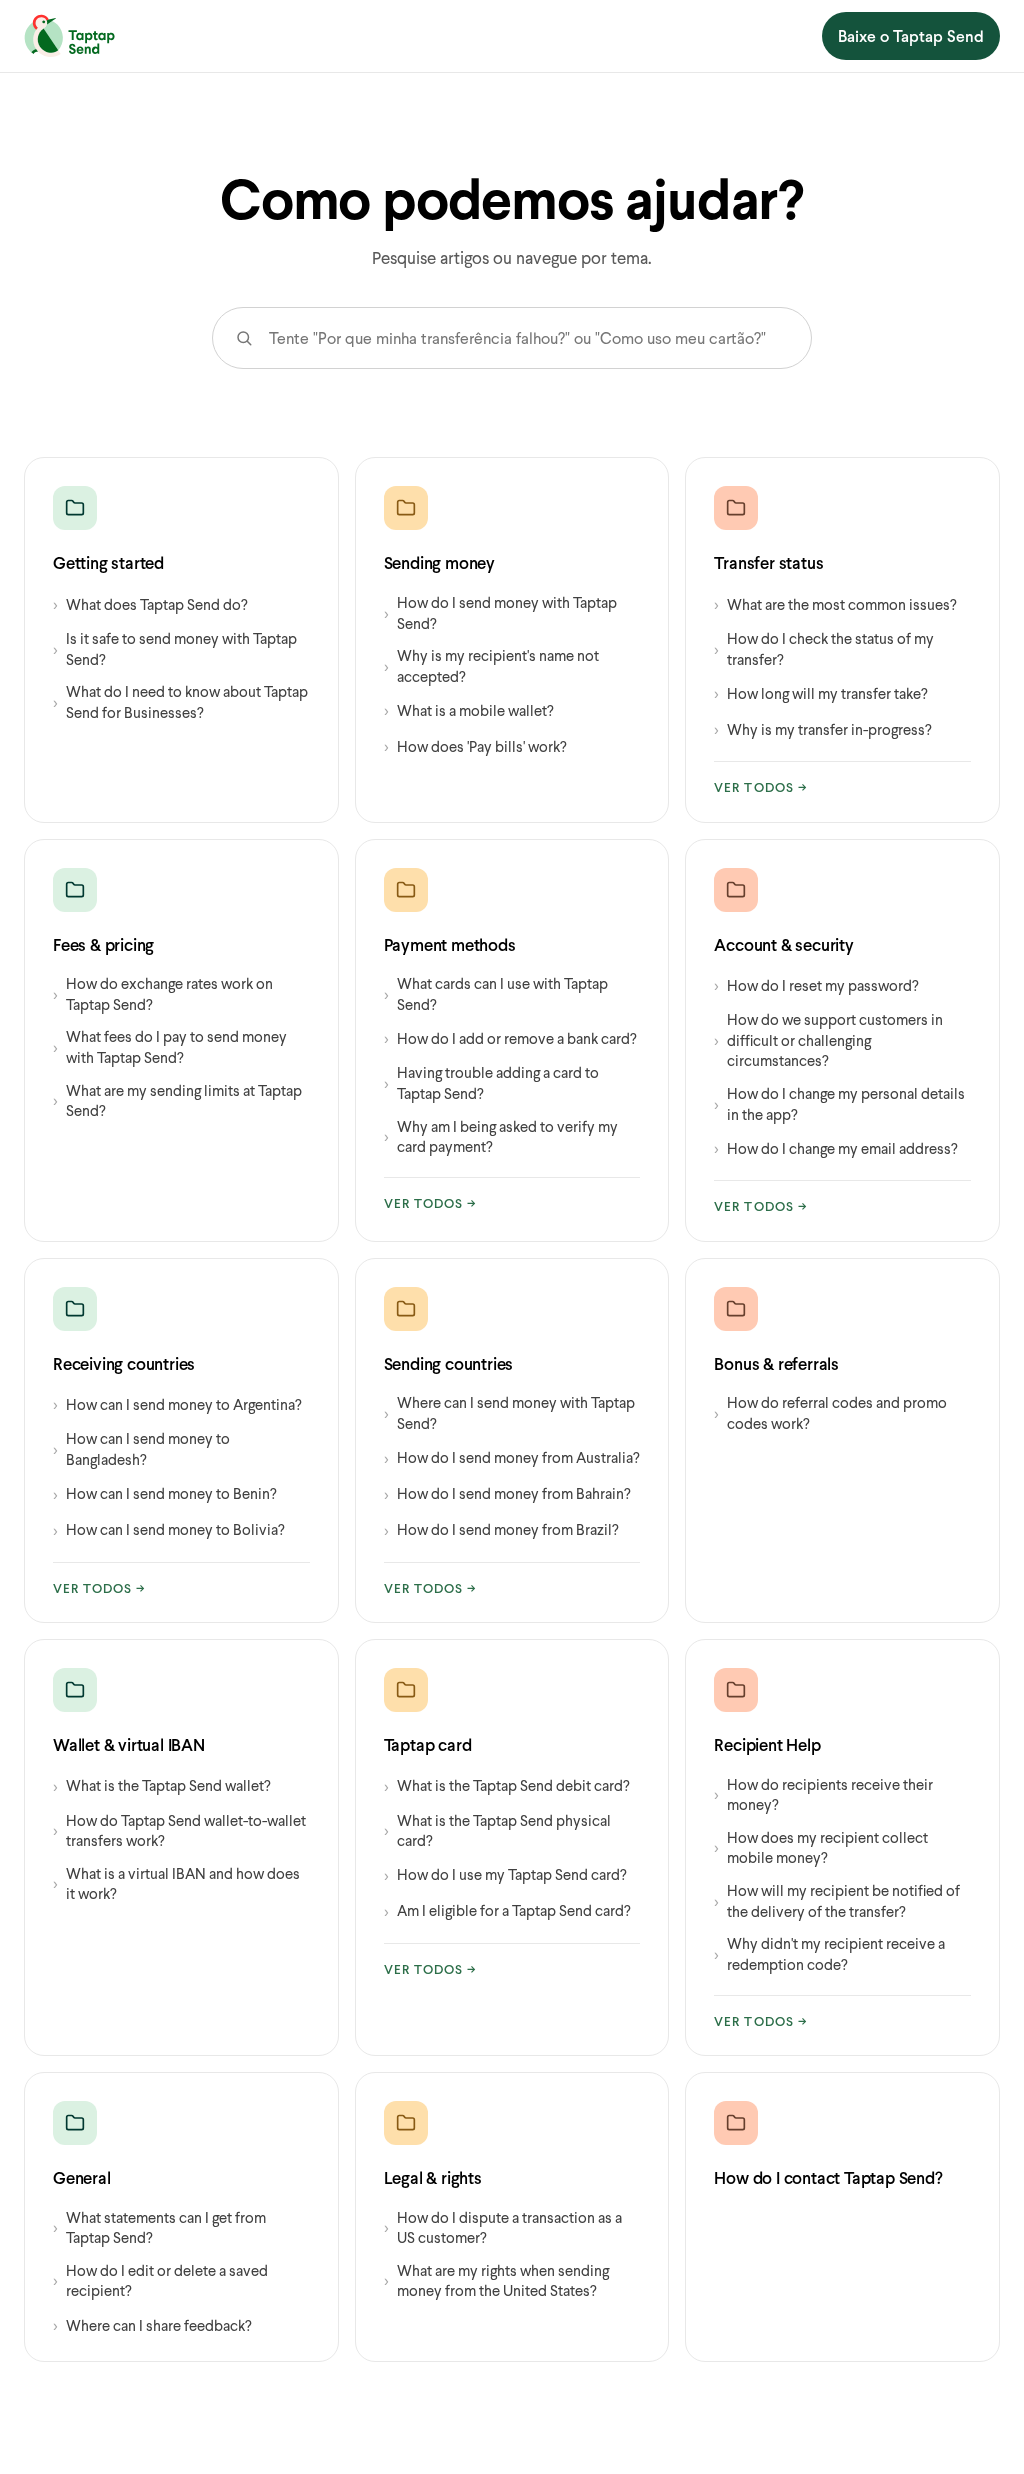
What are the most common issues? (835, 603)
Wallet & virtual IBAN (129, 1744)
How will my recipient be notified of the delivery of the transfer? (837, 1900)
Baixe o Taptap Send (911, 35)
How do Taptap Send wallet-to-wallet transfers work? (179, 1830)
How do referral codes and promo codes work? (830, 1412)
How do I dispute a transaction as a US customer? (503, 2227)
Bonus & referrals (776, 1363)
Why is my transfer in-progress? (823, 728)
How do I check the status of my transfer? (824, 648)
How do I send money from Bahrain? (507, 1493)
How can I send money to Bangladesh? (141, 1448)
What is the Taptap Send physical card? (497, 1830)
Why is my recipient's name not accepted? (491, 665)
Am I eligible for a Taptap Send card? (507, 1910)
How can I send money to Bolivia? (169, 1529)
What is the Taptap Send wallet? (162, 1785)
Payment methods (450, 944)
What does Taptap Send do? (150, 603)
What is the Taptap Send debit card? (507, 1785)
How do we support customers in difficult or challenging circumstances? (828, 1039)
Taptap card (428, 1744)
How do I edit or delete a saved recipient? (160, 2280)
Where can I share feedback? (152, 2324)
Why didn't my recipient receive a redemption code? (829, 1953)
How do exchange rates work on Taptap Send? (163, 993)
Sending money (439, 562)
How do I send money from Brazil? (501, 1529)
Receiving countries (124, 1363)
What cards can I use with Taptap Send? (496, 993)
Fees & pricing (103, 944)
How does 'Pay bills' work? (475, 745)
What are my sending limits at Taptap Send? (177, 1100)
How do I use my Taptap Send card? (505, 1874)
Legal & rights (433, 2177)
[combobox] (536, 338)
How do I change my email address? (836, 1147)
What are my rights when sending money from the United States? (496, 2280)
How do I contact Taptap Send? (828, 2177)
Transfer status (768, 562)
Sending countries (449, 1363)
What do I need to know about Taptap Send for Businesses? (180, 701)
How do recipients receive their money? (823, 1794)
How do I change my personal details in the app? (839, 1103)
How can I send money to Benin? (165, 1493)
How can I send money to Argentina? (177, 1403)
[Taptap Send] (69, 36)
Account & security (783, 944)
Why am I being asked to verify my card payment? (501, 1136)
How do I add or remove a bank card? (510, 1037)
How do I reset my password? (816, 984)
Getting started (108, 562)
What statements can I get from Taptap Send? (159, 2227)
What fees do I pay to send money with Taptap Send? (170, 1046)
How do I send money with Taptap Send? (500, 612)
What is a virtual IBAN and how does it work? (176, 1883)
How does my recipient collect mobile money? (821, 1847)
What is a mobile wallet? (469, 709)
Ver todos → (760, 787)
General (82, 2177)
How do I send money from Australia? (512, 1457)
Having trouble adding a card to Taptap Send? (491, 1082)
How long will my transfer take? (821, 692)
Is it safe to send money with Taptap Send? (175, 648)
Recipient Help (767, 1744)
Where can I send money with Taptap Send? (509, 1412)
